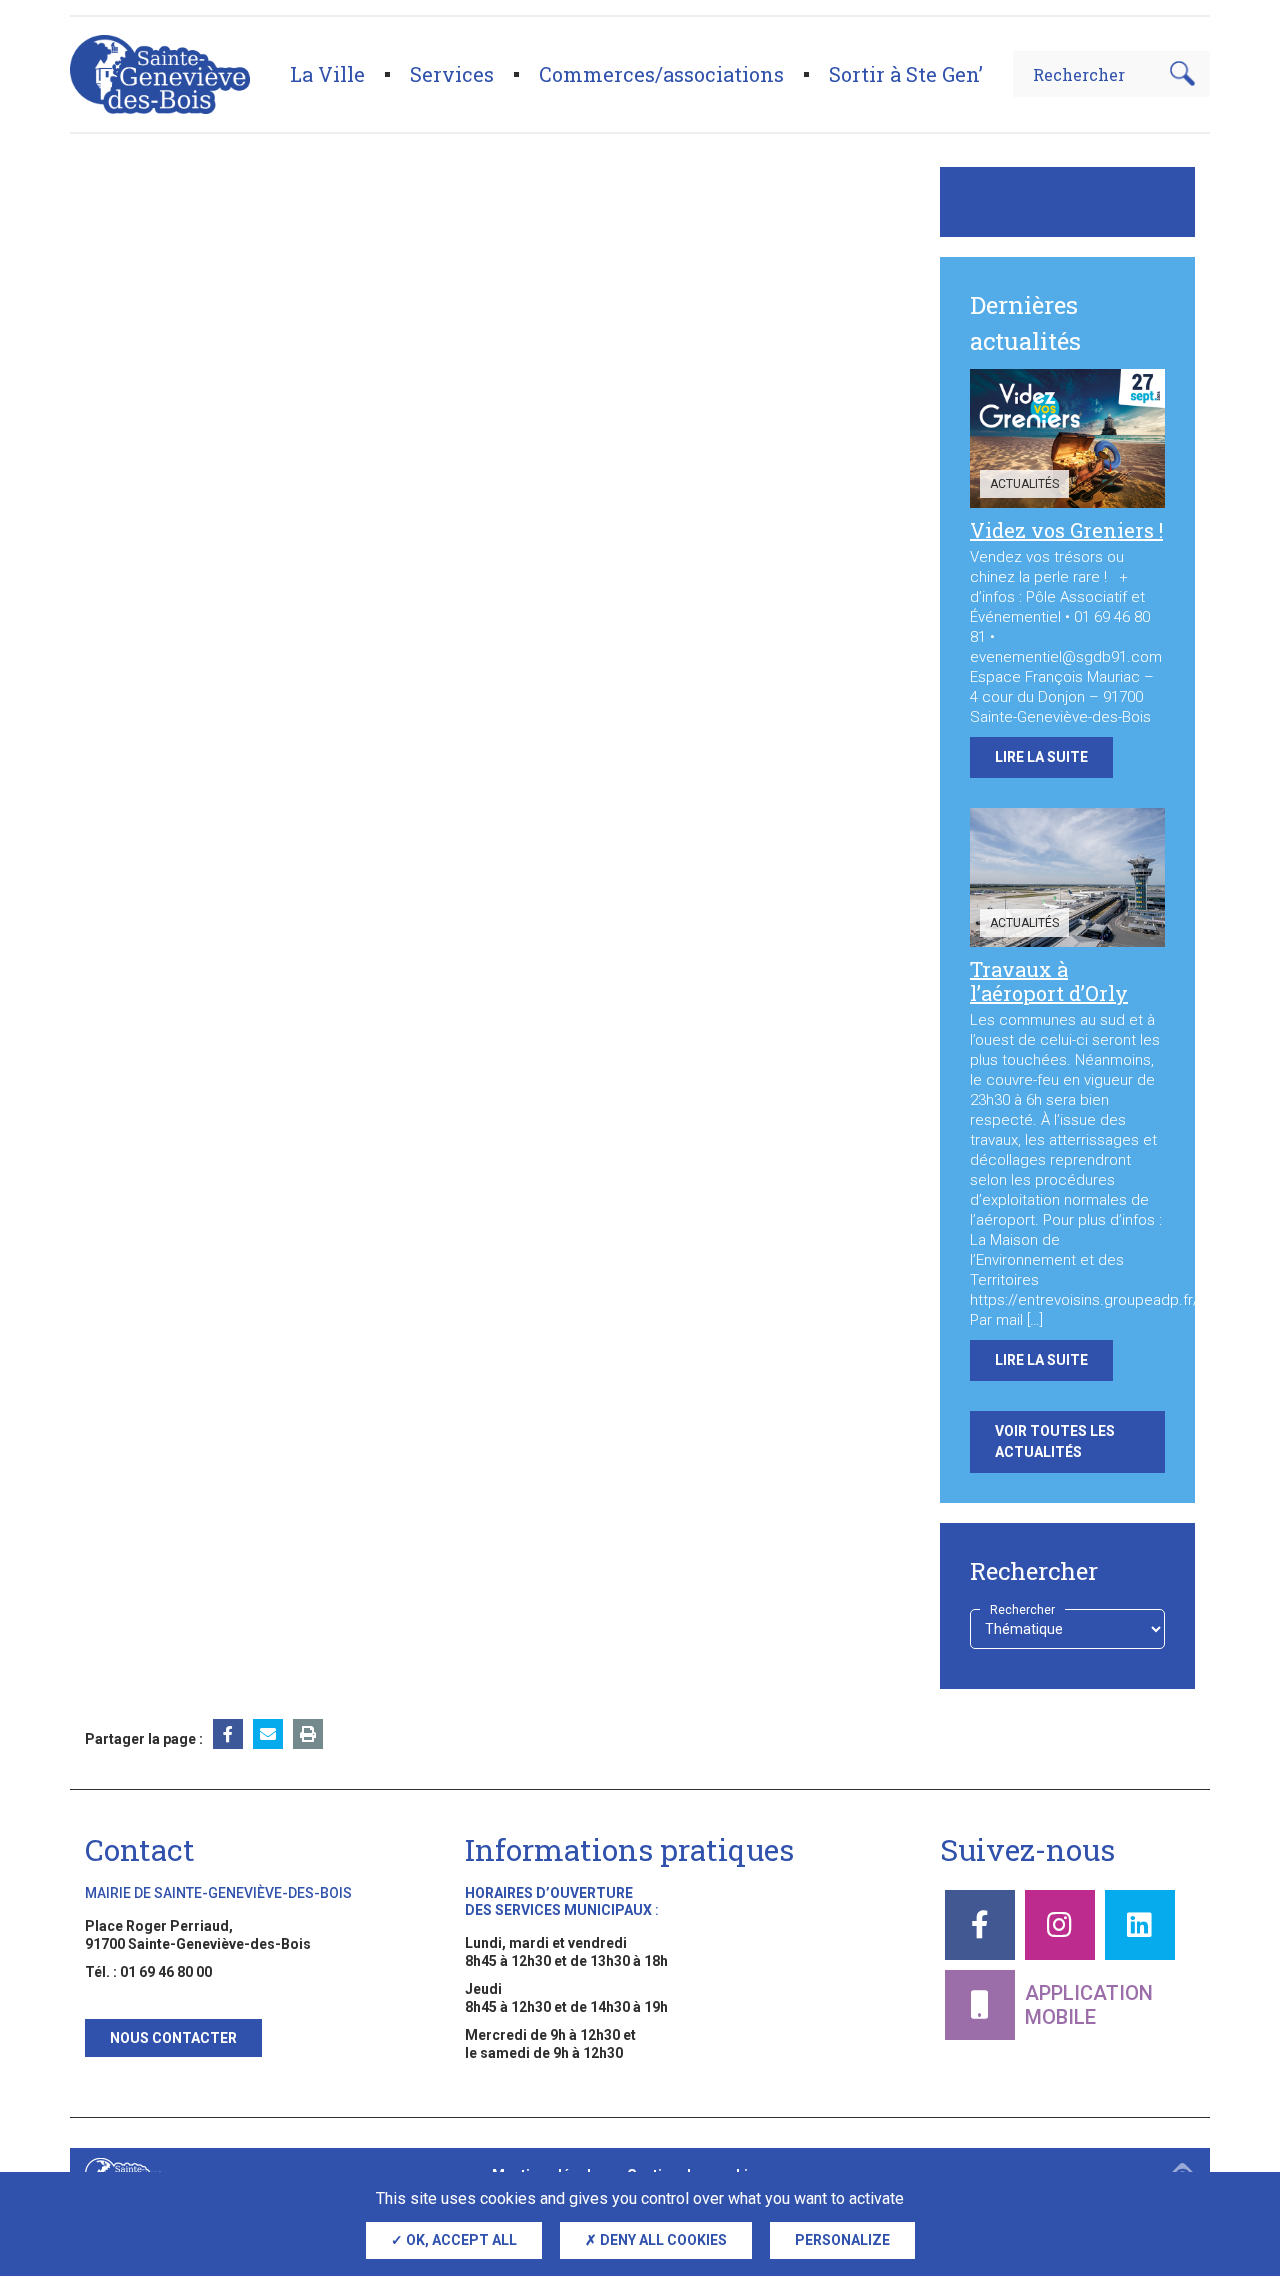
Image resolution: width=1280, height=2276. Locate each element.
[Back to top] (1230, 2166)
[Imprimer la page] (308, 1734)
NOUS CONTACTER (173, 2038)
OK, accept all (460, 2240)
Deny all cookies (662, 2240)
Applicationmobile (1089, 2005)
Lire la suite (1041, 757)
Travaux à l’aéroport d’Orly (1049, 981)
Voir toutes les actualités (1055, 1441)
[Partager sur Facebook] (228, 1734)
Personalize (842, 2240)
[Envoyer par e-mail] (268, 1734)
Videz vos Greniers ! (1066, 530)
